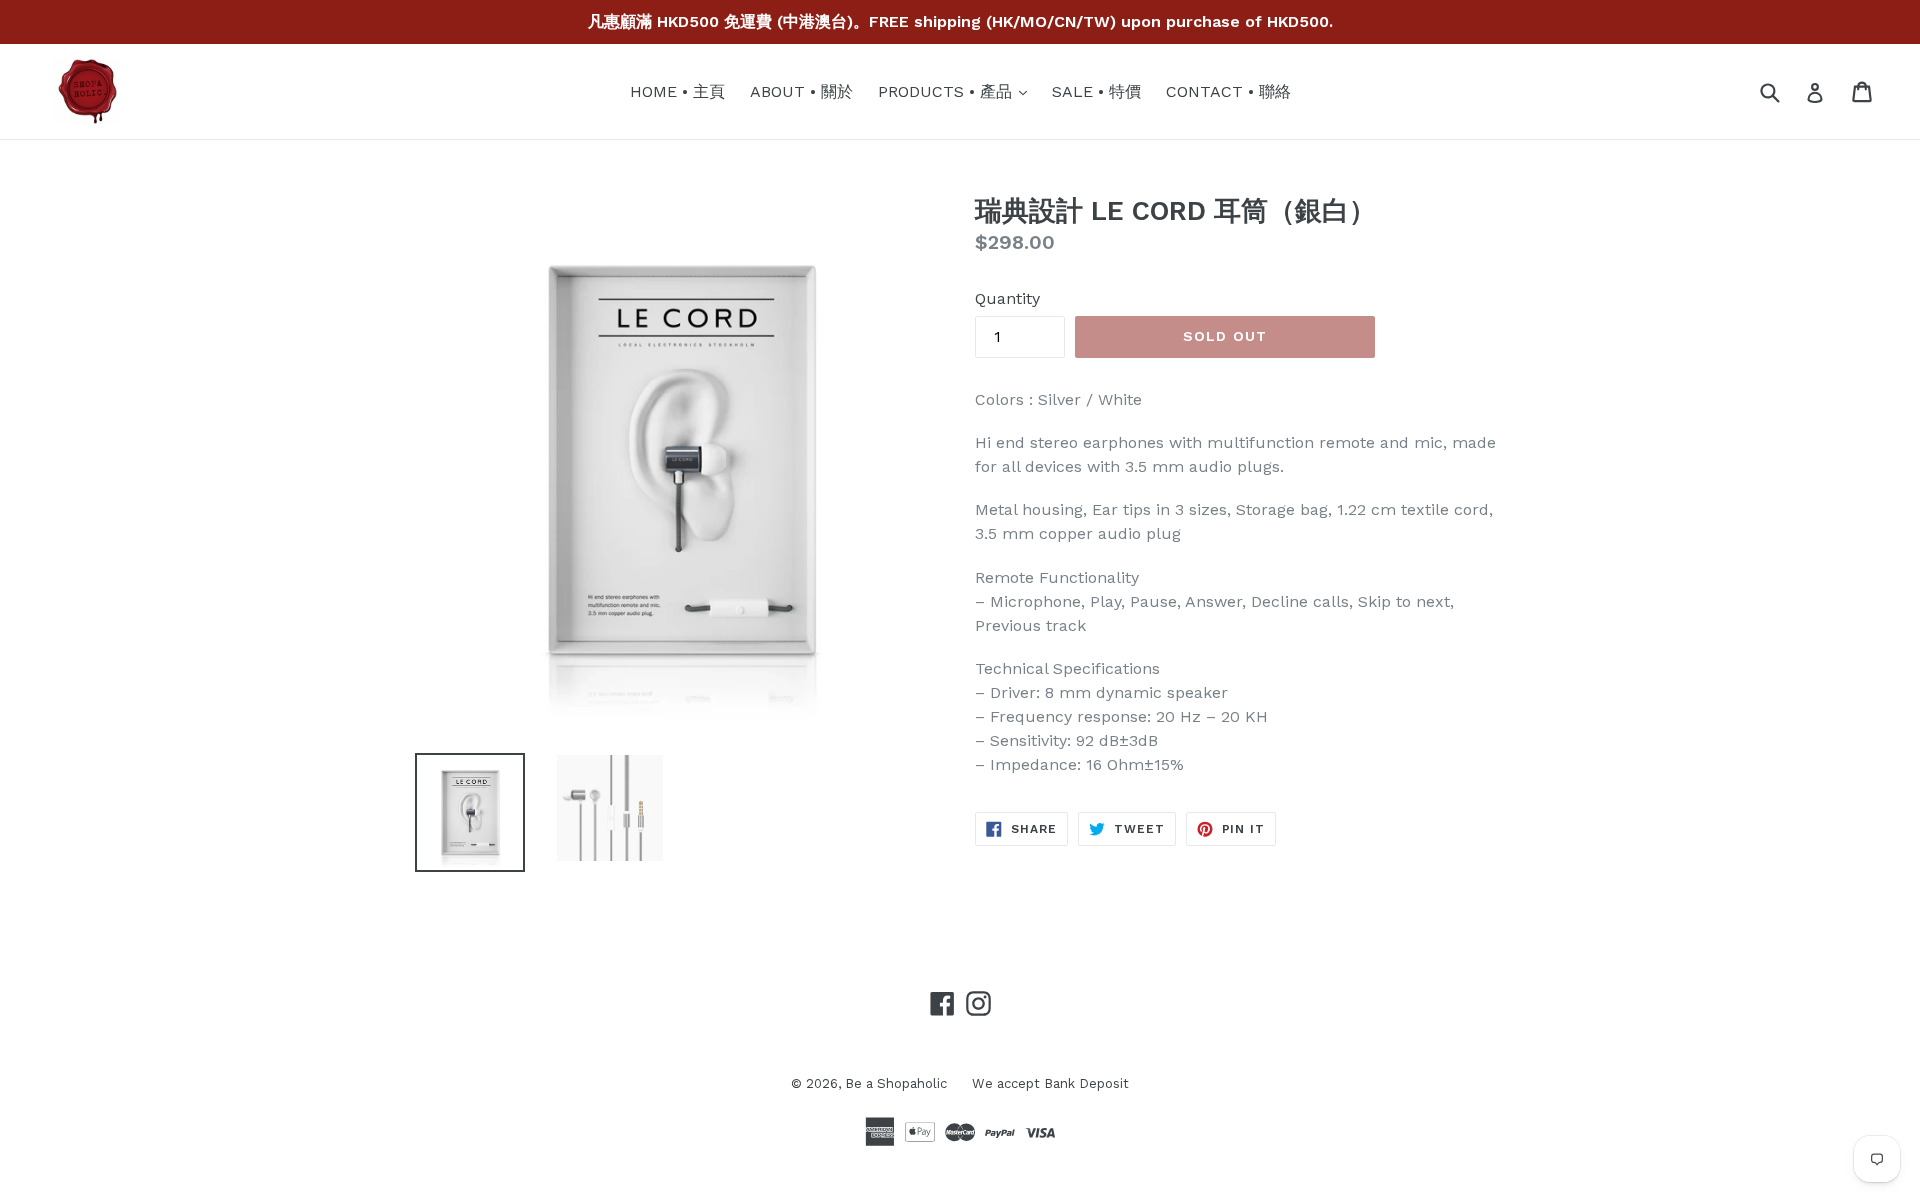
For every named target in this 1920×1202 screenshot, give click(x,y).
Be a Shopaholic (896, 1083)
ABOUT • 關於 (801, 91)
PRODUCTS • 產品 (957, 91)
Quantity (1007, 298)
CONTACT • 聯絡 (1228, 91)
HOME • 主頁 (677, 91)
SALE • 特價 (1096, 91)
